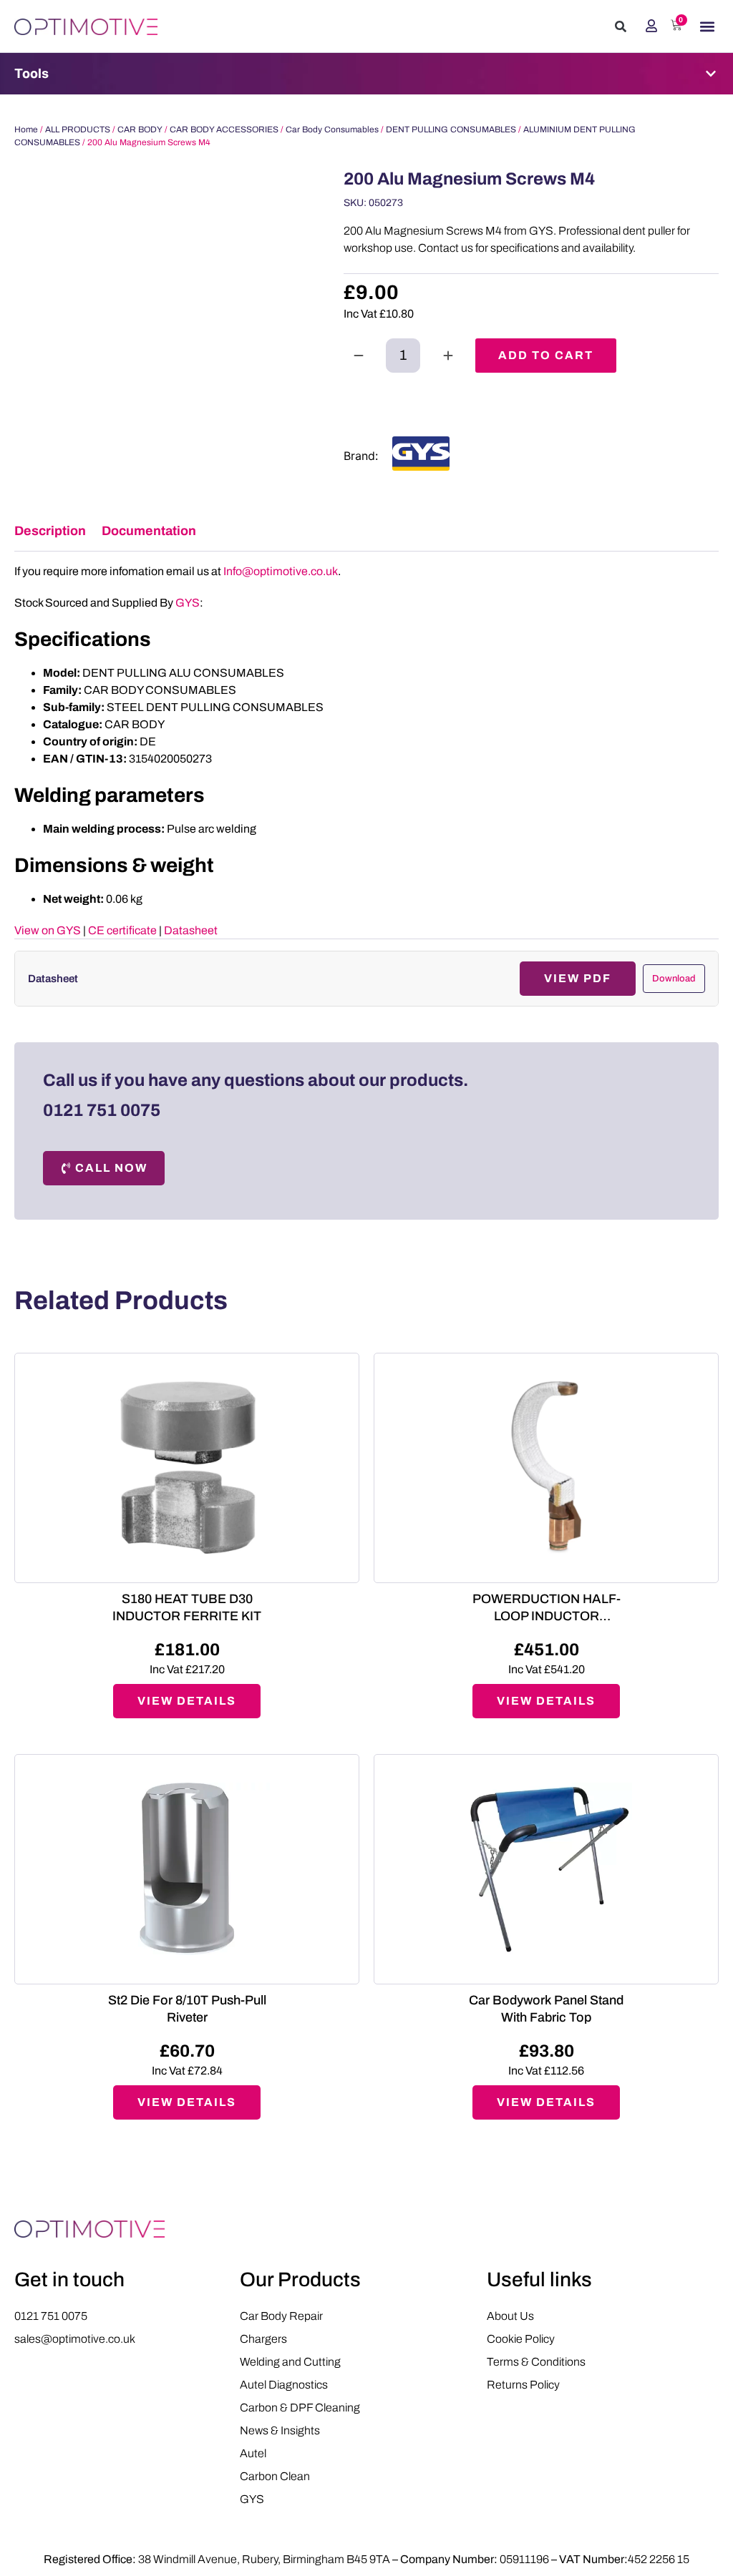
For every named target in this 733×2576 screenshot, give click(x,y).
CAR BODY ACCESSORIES (224, 129)
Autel (253, 2453)
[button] (621, 26)
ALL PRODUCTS (78, 129)
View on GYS (48, 930)
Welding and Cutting (290, 2362)
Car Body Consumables (332, 129)
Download (674, 979)
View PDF (578, 978)
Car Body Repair (281, 2316)
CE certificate (122, 930)
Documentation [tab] (149, 531)
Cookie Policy (521, 2339)
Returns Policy (523, 2385)
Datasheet (191, 930)
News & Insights (280, 2430)
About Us (510, 2316)
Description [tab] (50, 531)
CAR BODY (140, 129)
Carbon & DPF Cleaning (300, 2408)
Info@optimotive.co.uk (281, 571)
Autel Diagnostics (284, 2385)
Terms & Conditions (536, 2362)
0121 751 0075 (102, 1110)
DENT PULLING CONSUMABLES (451, 129)
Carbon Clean (275, 2476)
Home (26, 129)
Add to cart (546, 355)
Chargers (263, 2339)
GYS (188, 603)
